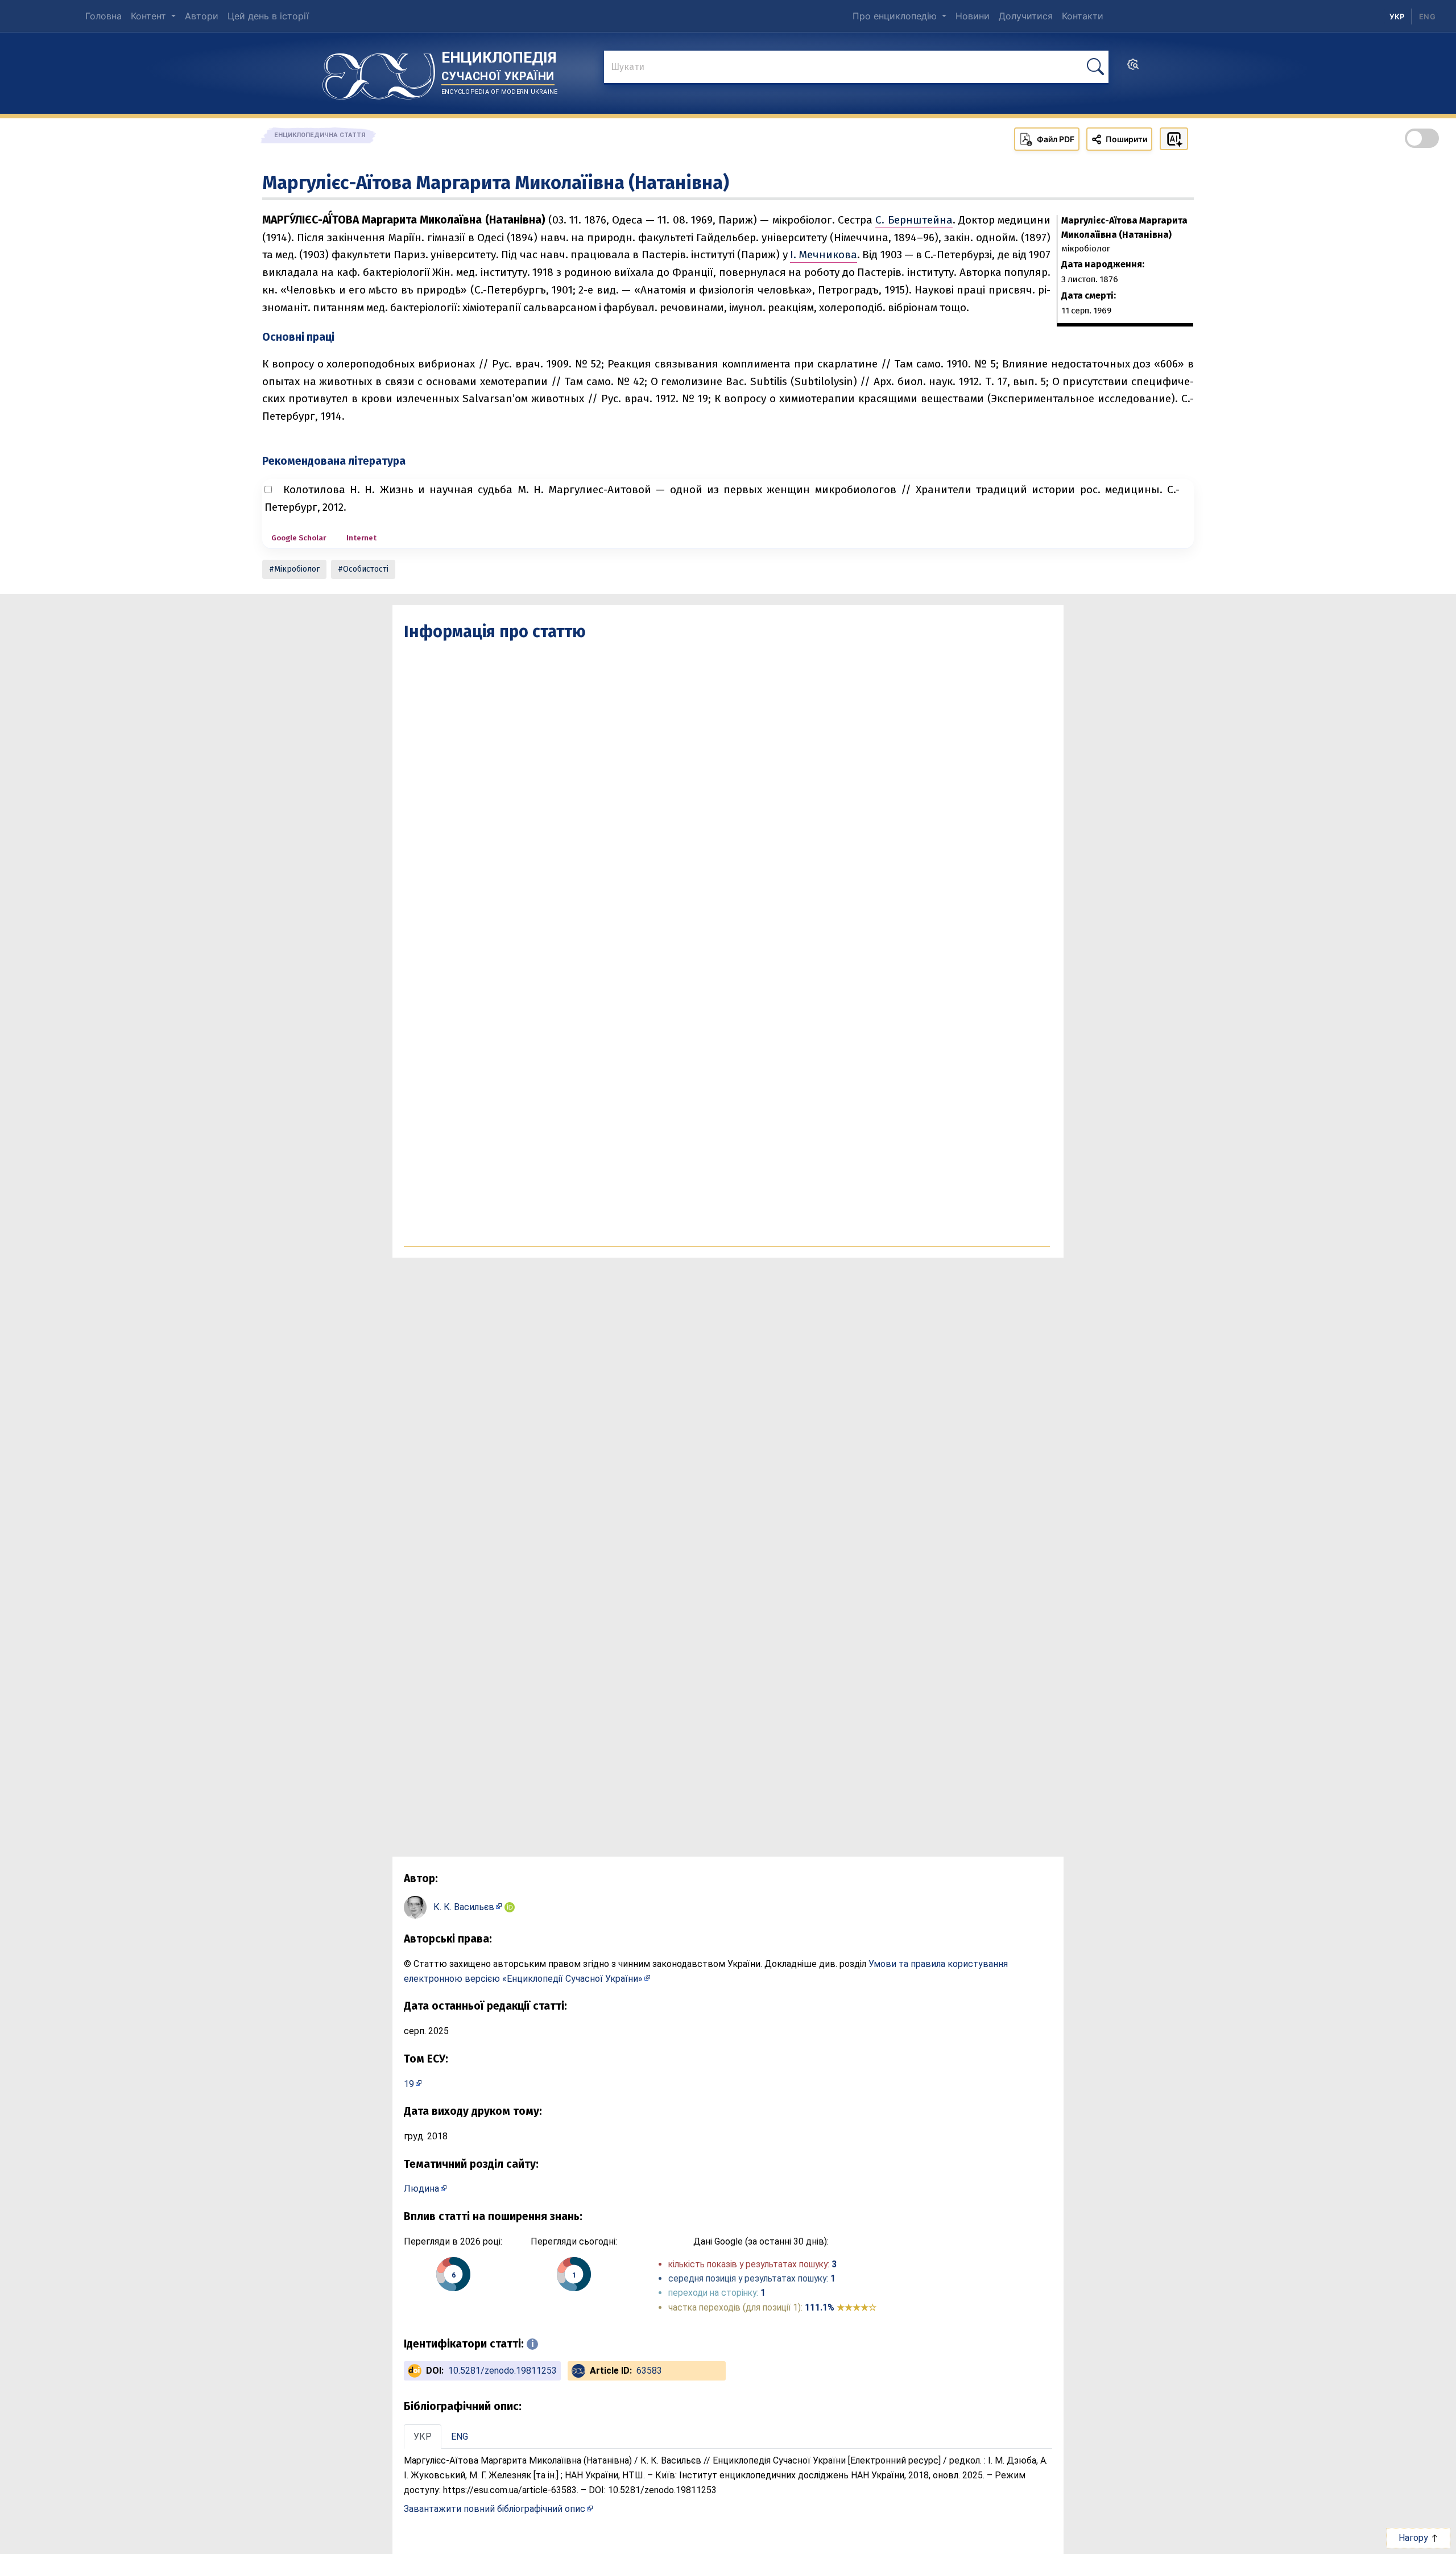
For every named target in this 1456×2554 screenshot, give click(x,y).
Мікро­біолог (297, 569)
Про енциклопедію (896, 16)
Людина (421, 2189)
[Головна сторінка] (379, 72)
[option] (1427, 16)
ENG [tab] (460, 2437)
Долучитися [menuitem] (1026, 16)
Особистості (366, 569)
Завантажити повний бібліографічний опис (495, 2509)
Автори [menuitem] (202, 16)
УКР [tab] (423, 2437)
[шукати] (1095, 67)
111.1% (841, 2307)
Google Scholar (299, 538)
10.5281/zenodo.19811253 (502, 2371)
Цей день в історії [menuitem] (268, 16)
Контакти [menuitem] (1083, 16)
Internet (361, 538)
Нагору (1414, 2538)
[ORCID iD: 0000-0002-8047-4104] (510, 1907)
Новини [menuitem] (973, 16)
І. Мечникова (824, 255)
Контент (150, 16)
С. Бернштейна (914, 220)
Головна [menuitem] (104, 16)
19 (409, 2084)
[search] (1133, 68)
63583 (649, 2371)
